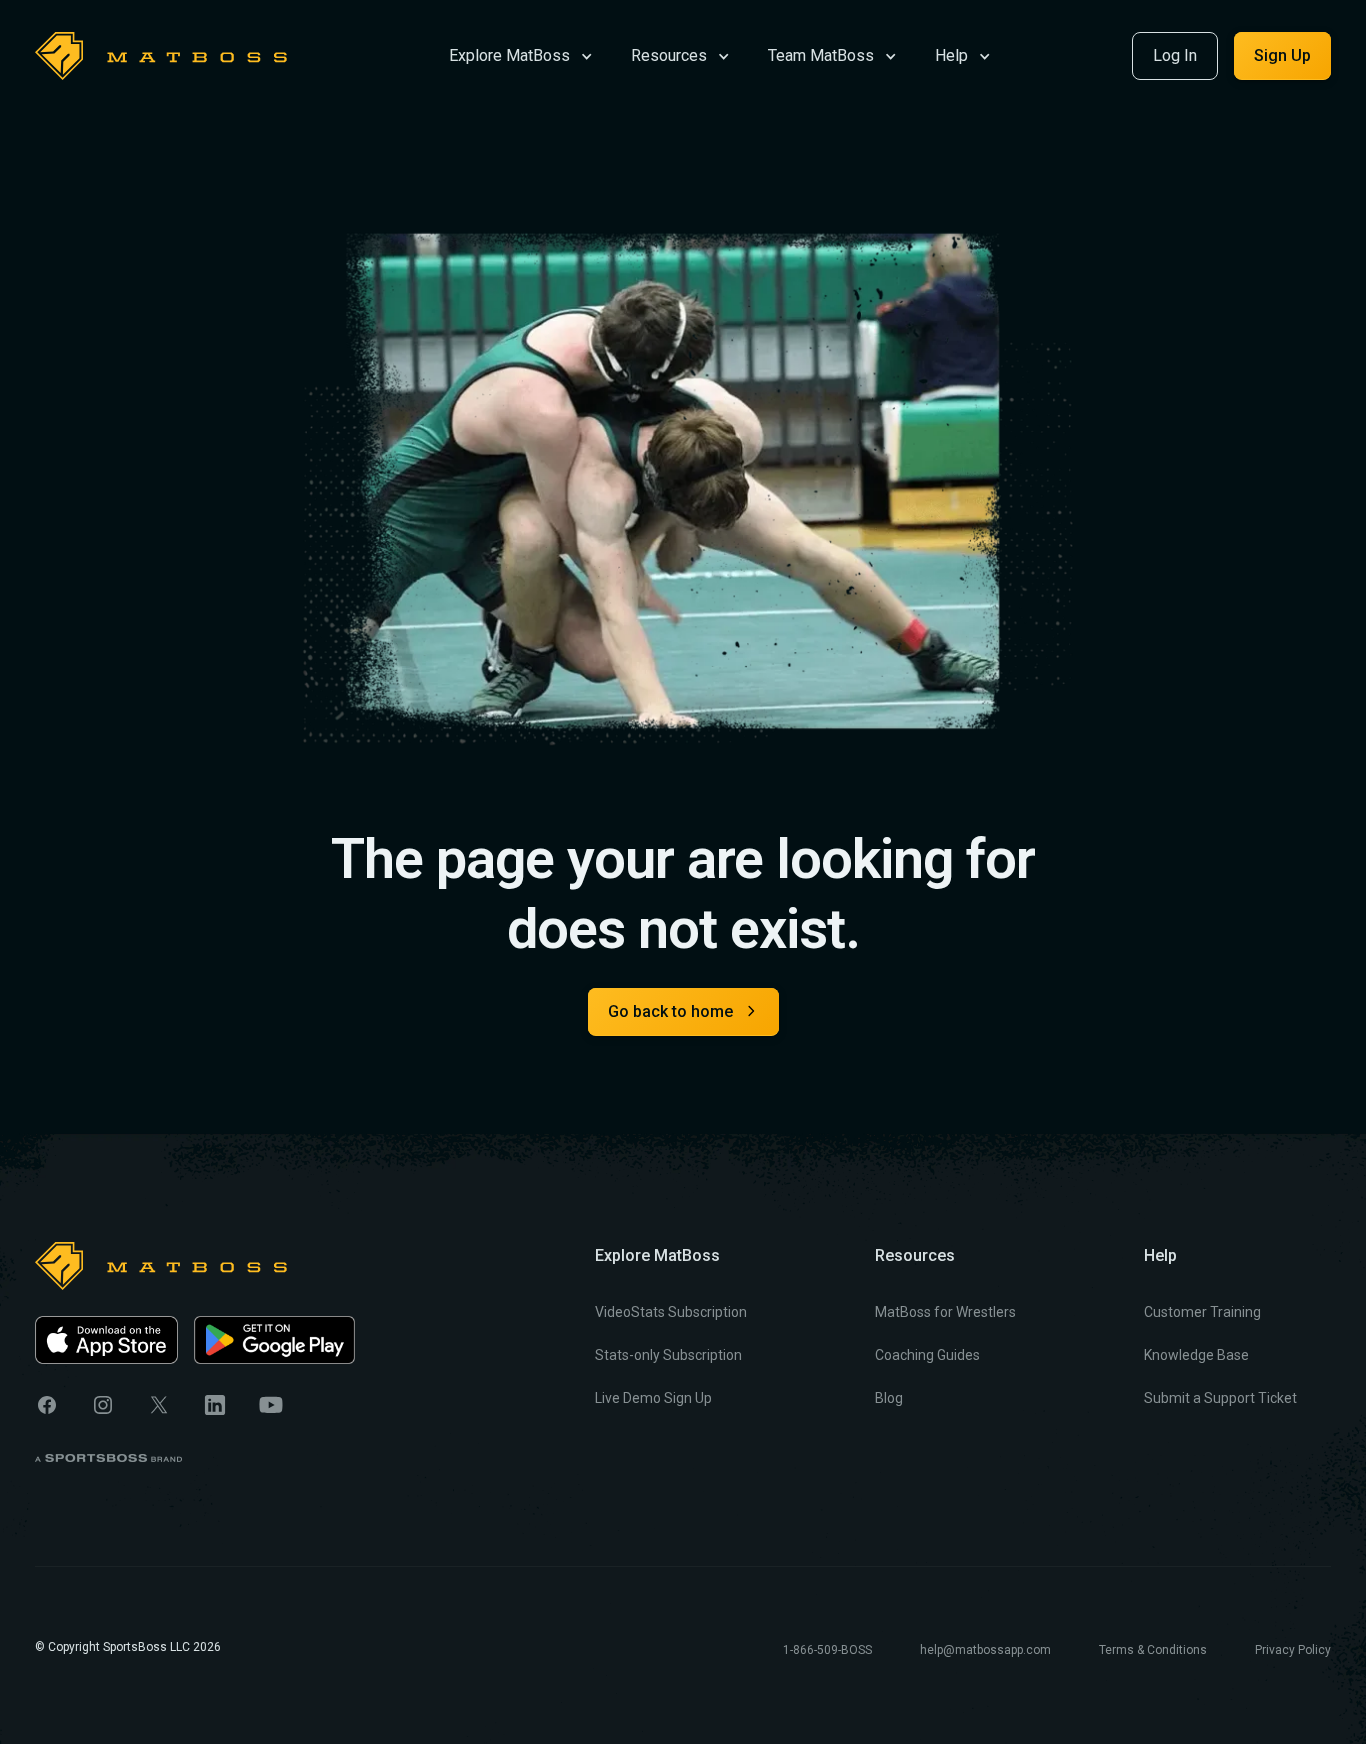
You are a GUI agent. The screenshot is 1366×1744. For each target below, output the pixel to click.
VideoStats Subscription (671, 1312)
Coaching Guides (927, 1355)
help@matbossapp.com (985, 1650)
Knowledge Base (1196, 1355)
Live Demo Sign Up (653, 1398)
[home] (161, 56)
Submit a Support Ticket (1220, 1398)
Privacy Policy (1293, 1650)
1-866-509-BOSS (827, 1650)
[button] (521, 54)
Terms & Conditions (1153, 1650)
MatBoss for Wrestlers (945, 1312)
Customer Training (1202, 1312)
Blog (889, 1398)
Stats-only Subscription (668, 1355)
